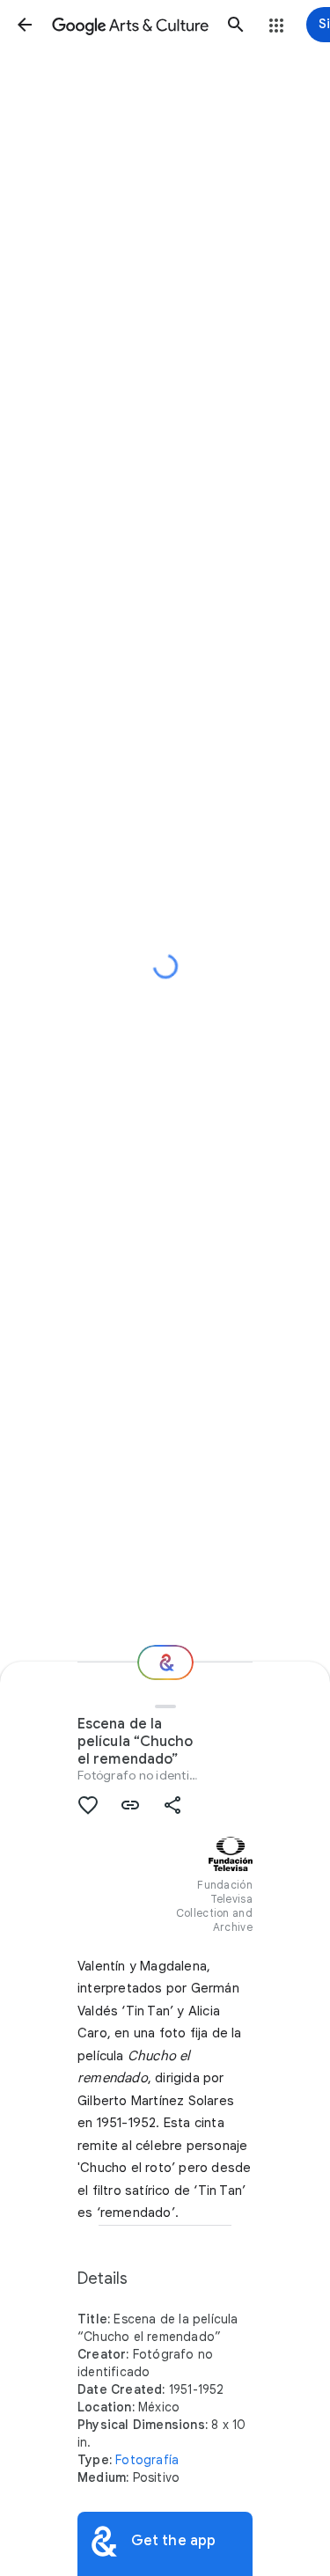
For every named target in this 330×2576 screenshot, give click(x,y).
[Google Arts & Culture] (130, 25)
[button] (25, 25)
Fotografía (147, 2460)
